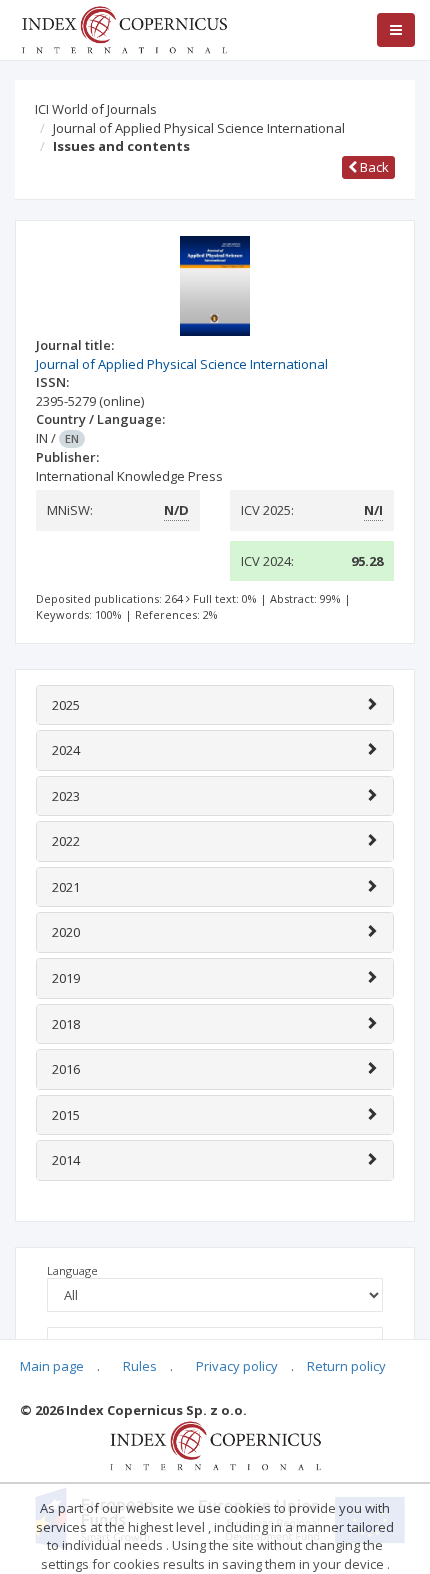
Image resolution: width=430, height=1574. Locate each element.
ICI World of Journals (96, 109)
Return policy (346, 1366)
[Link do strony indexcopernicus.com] (215, 1444)
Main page (52, 1366)
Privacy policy (237, 1366)
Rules (140, 1366)
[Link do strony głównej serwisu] (124, 28)
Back (373, 167)
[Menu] (396, 30)
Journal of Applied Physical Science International (199, 128)
